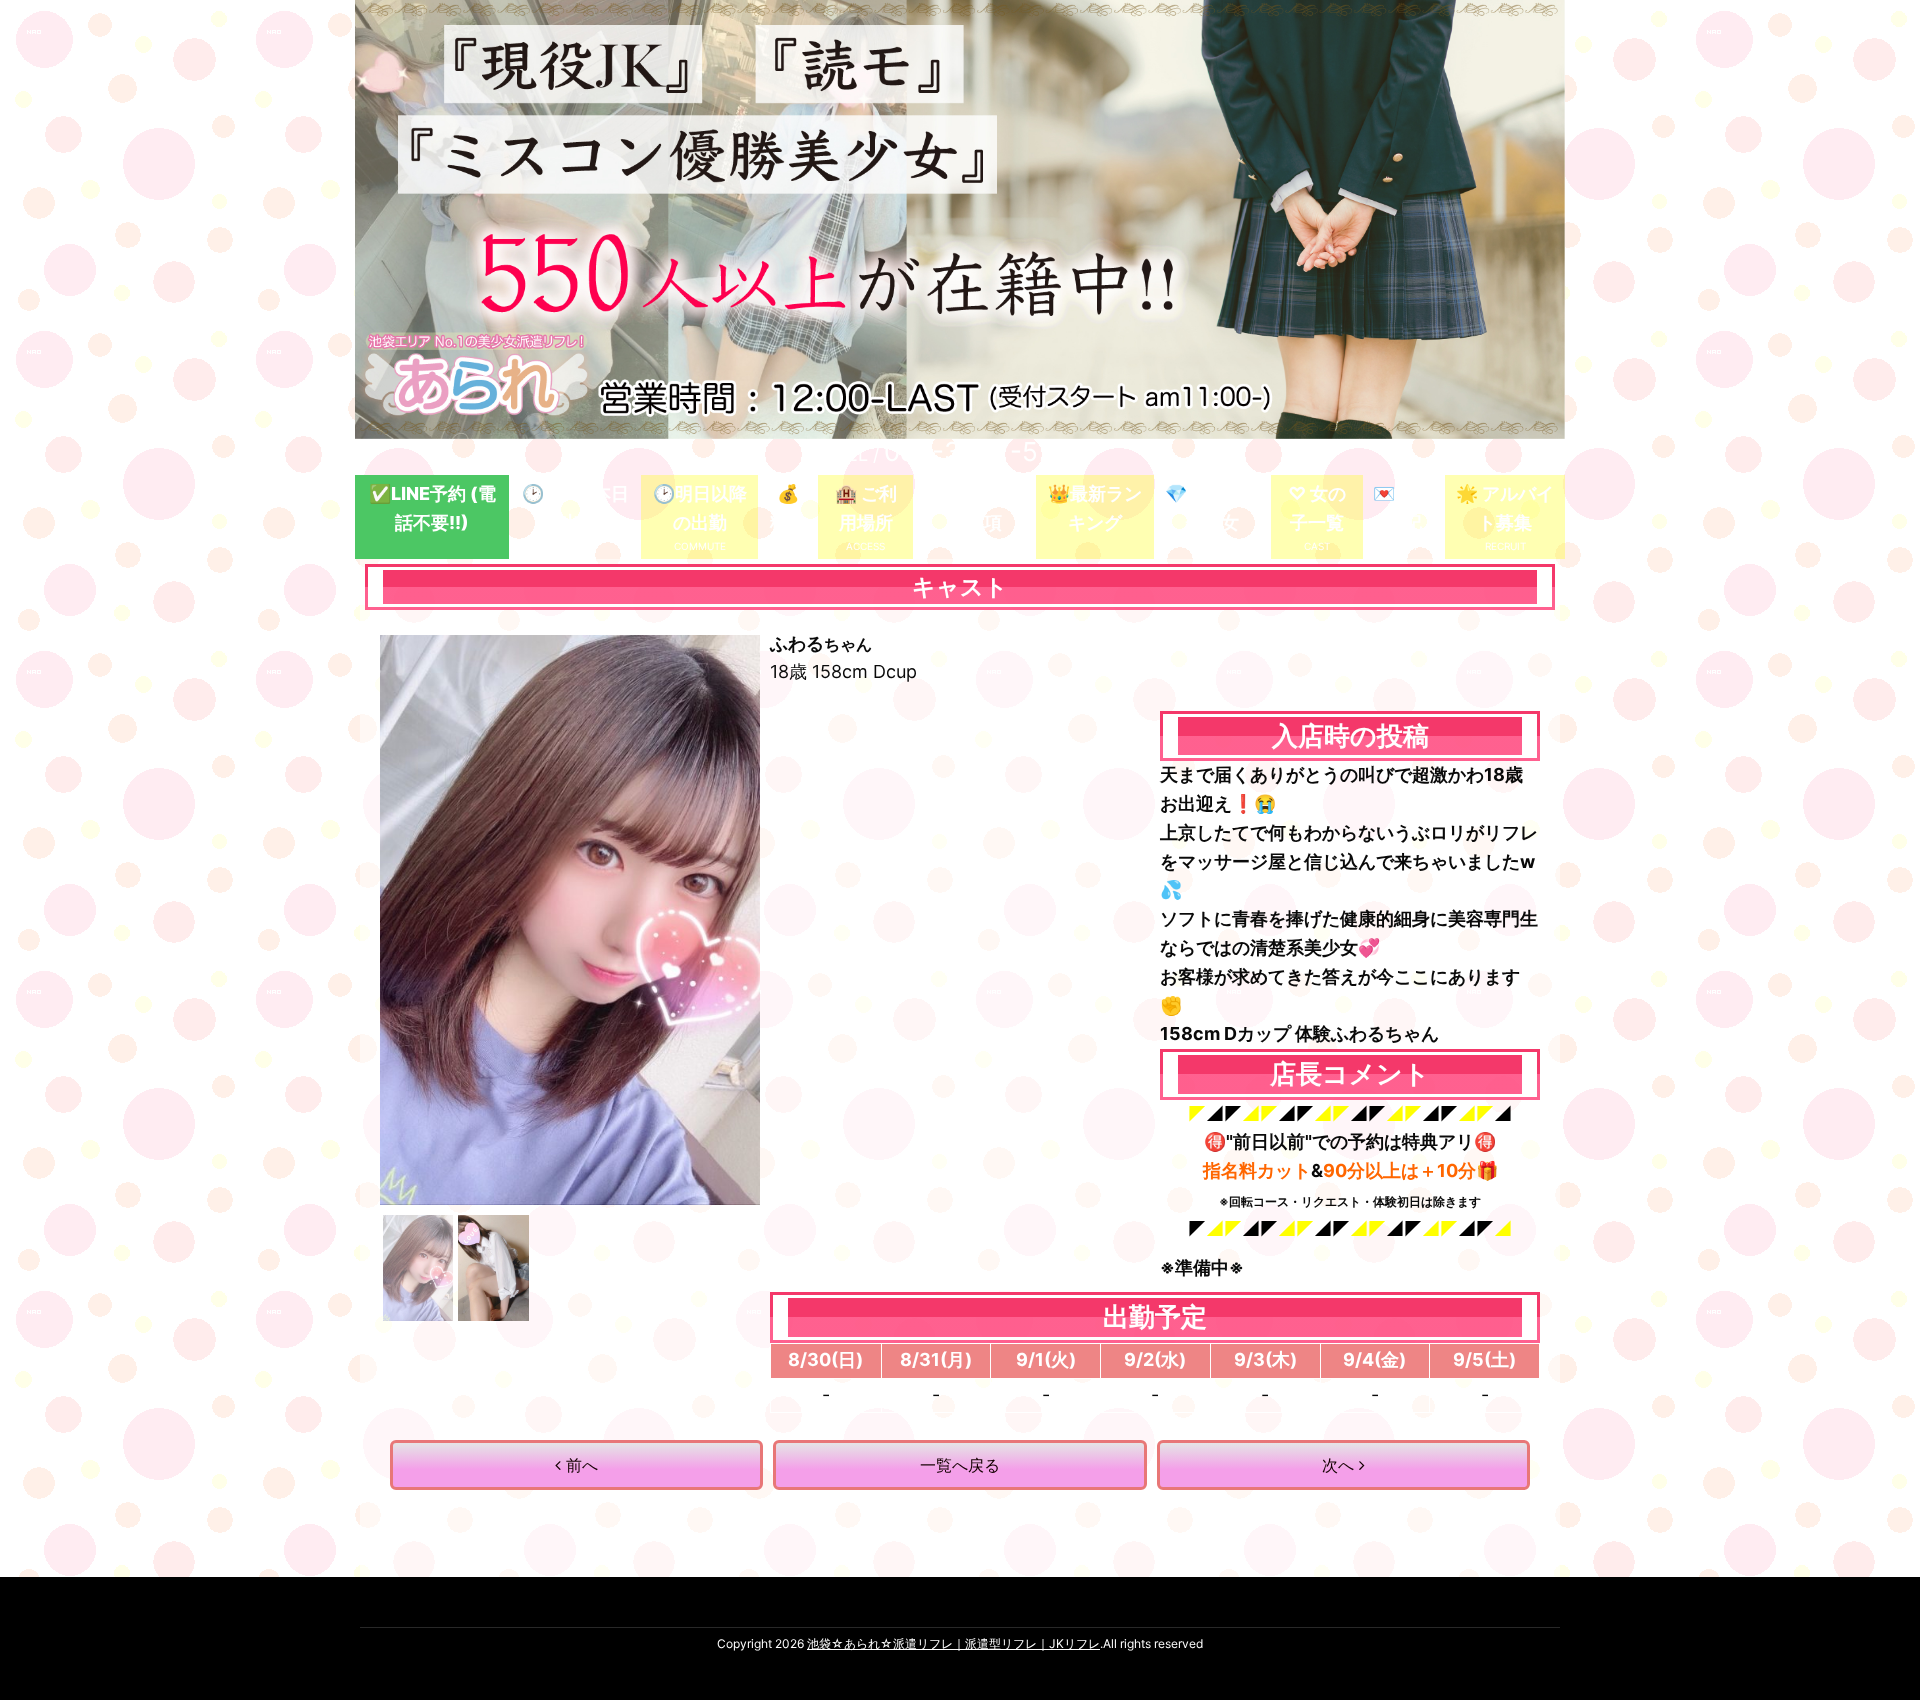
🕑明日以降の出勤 (700, 508)
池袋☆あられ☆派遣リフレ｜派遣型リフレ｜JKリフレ (953, 1643)
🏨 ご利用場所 (866, 508)
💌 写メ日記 (1404, 508)
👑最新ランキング (1095, 508)
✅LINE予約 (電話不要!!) (432, 508)
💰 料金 (788, 508)
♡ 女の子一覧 (1317, 508)
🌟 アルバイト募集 (1505, 508)
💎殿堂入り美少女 (1212, 508)
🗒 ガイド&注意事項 (974, 508)
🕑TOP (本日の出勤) (575, 508)
